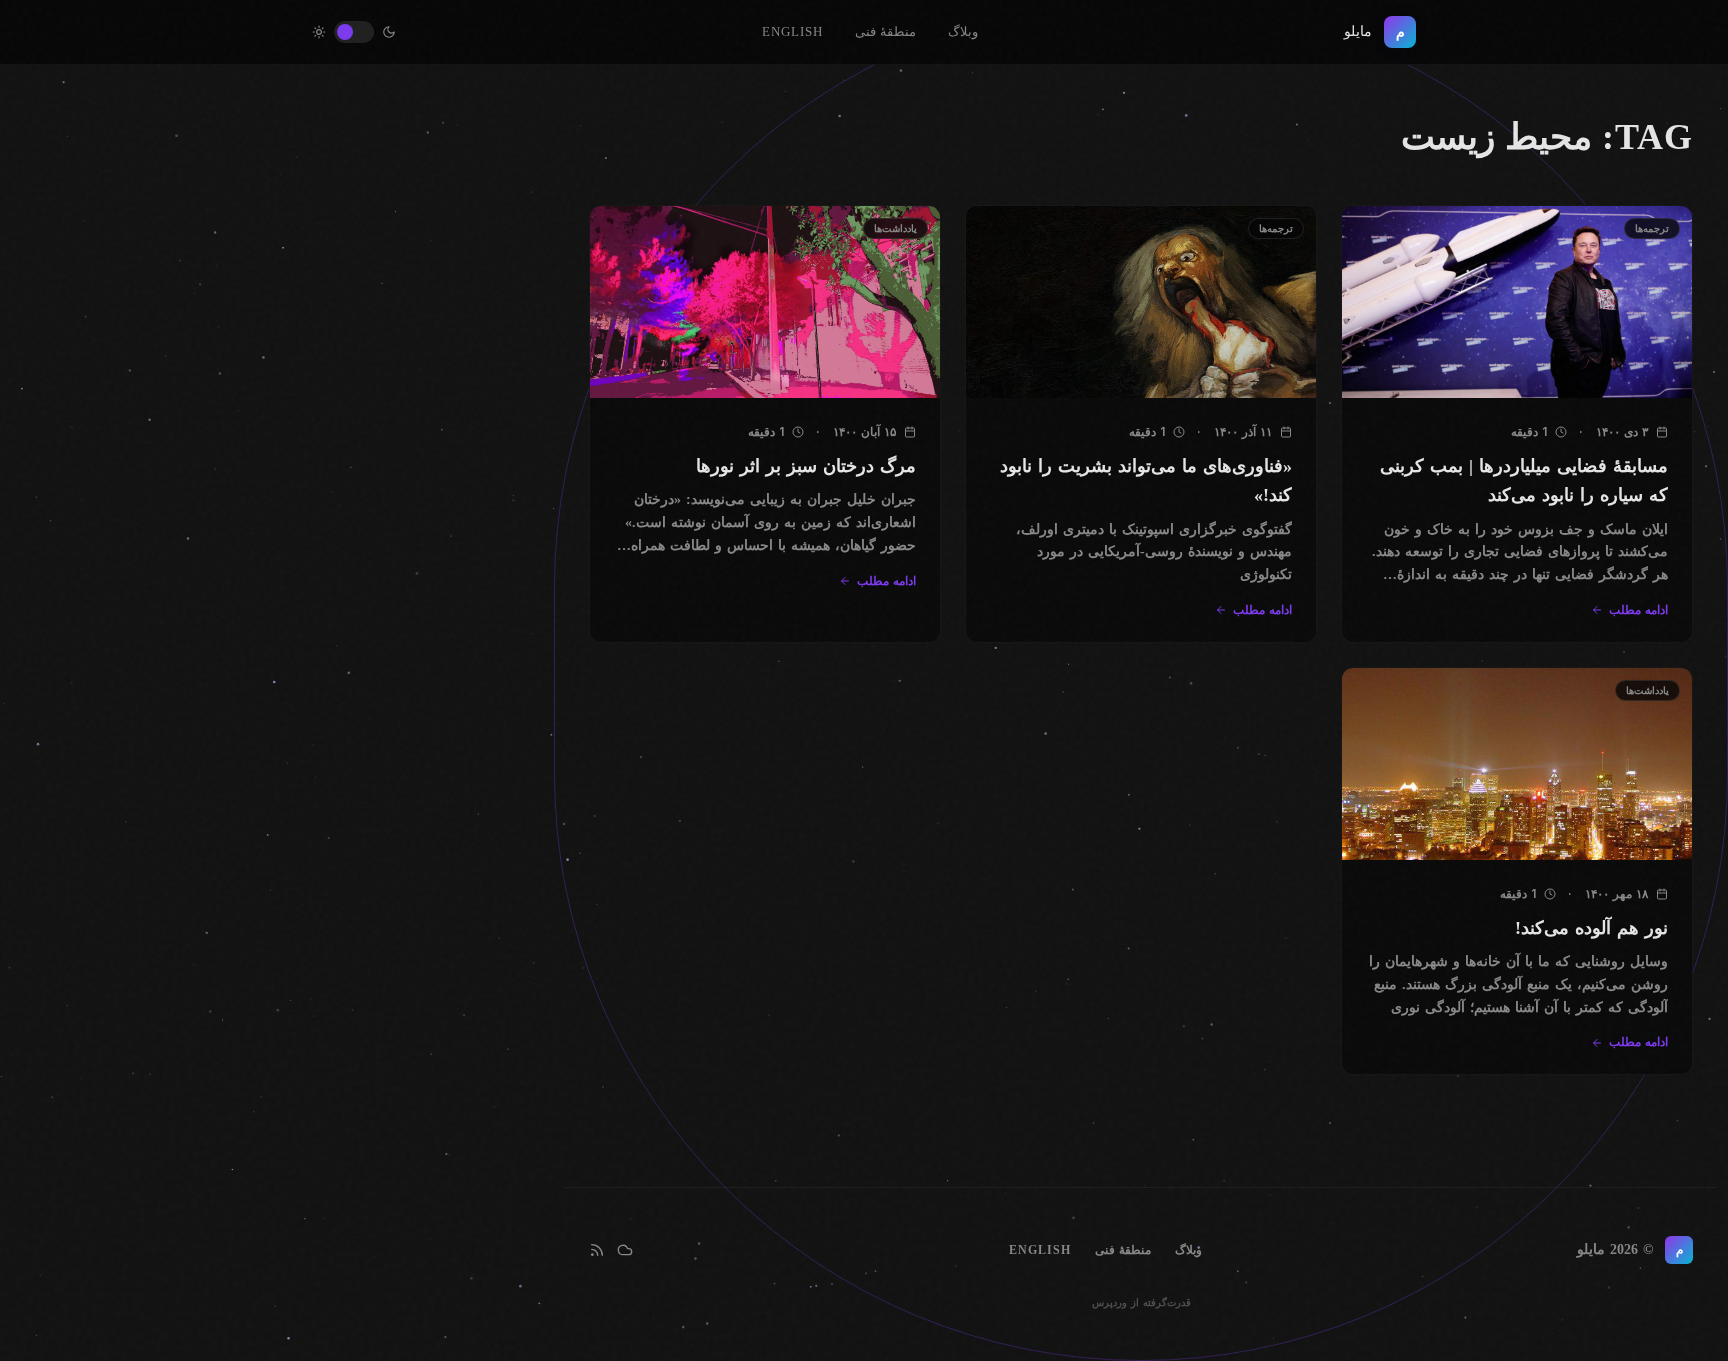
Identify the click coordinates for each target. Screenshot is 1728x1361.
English (792, 31)
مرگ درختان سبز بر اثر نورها (806, 466)
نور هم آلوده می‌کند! (1591, 928)
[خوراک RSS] (597, 1250)
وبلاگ (963, 31)
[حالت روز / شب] (354, 32)
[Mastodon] (625, 1250)
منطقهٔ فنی (885, 31)
